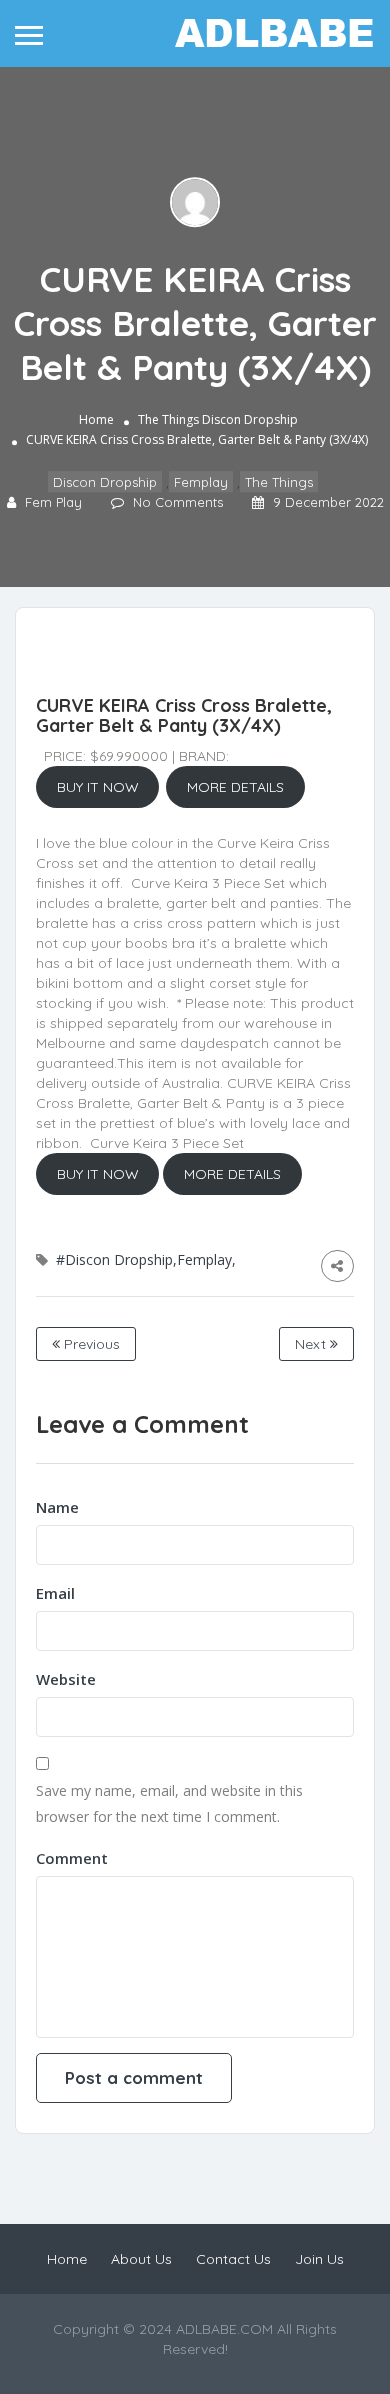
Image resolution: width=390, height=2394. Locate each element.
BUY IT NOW (98, 787)
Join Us (319, 2259)
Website (66, 1679)
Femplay (201, 482)
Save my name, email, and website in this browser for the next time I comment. (169, 1803)
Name (57, 1507)
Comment (72, 1858)
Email (55, 1593)
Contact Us (233, 2259)
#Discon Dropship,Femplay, (146, 1259)
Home (96, 419)
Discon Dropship (250, 419)
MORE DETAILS (235, 787)
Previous (90, 1344)
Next (312, 1344)
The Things (168, 419)
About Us (141, 2259)
